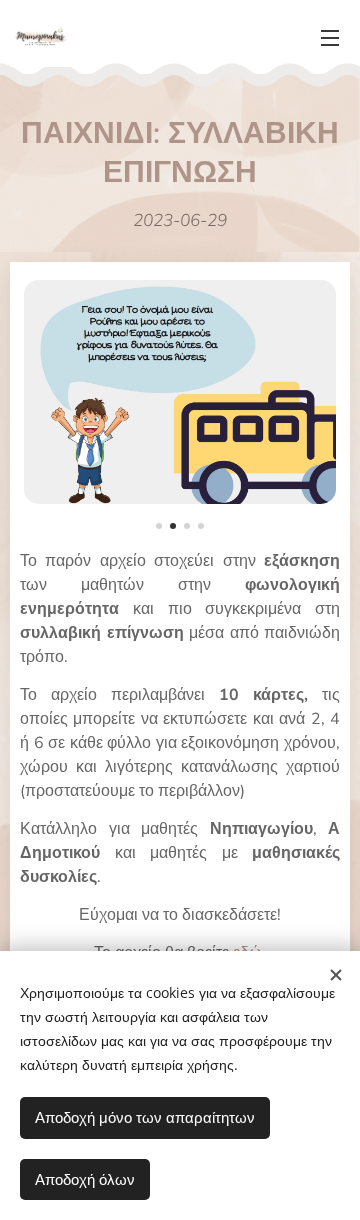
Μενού (330, 37)
